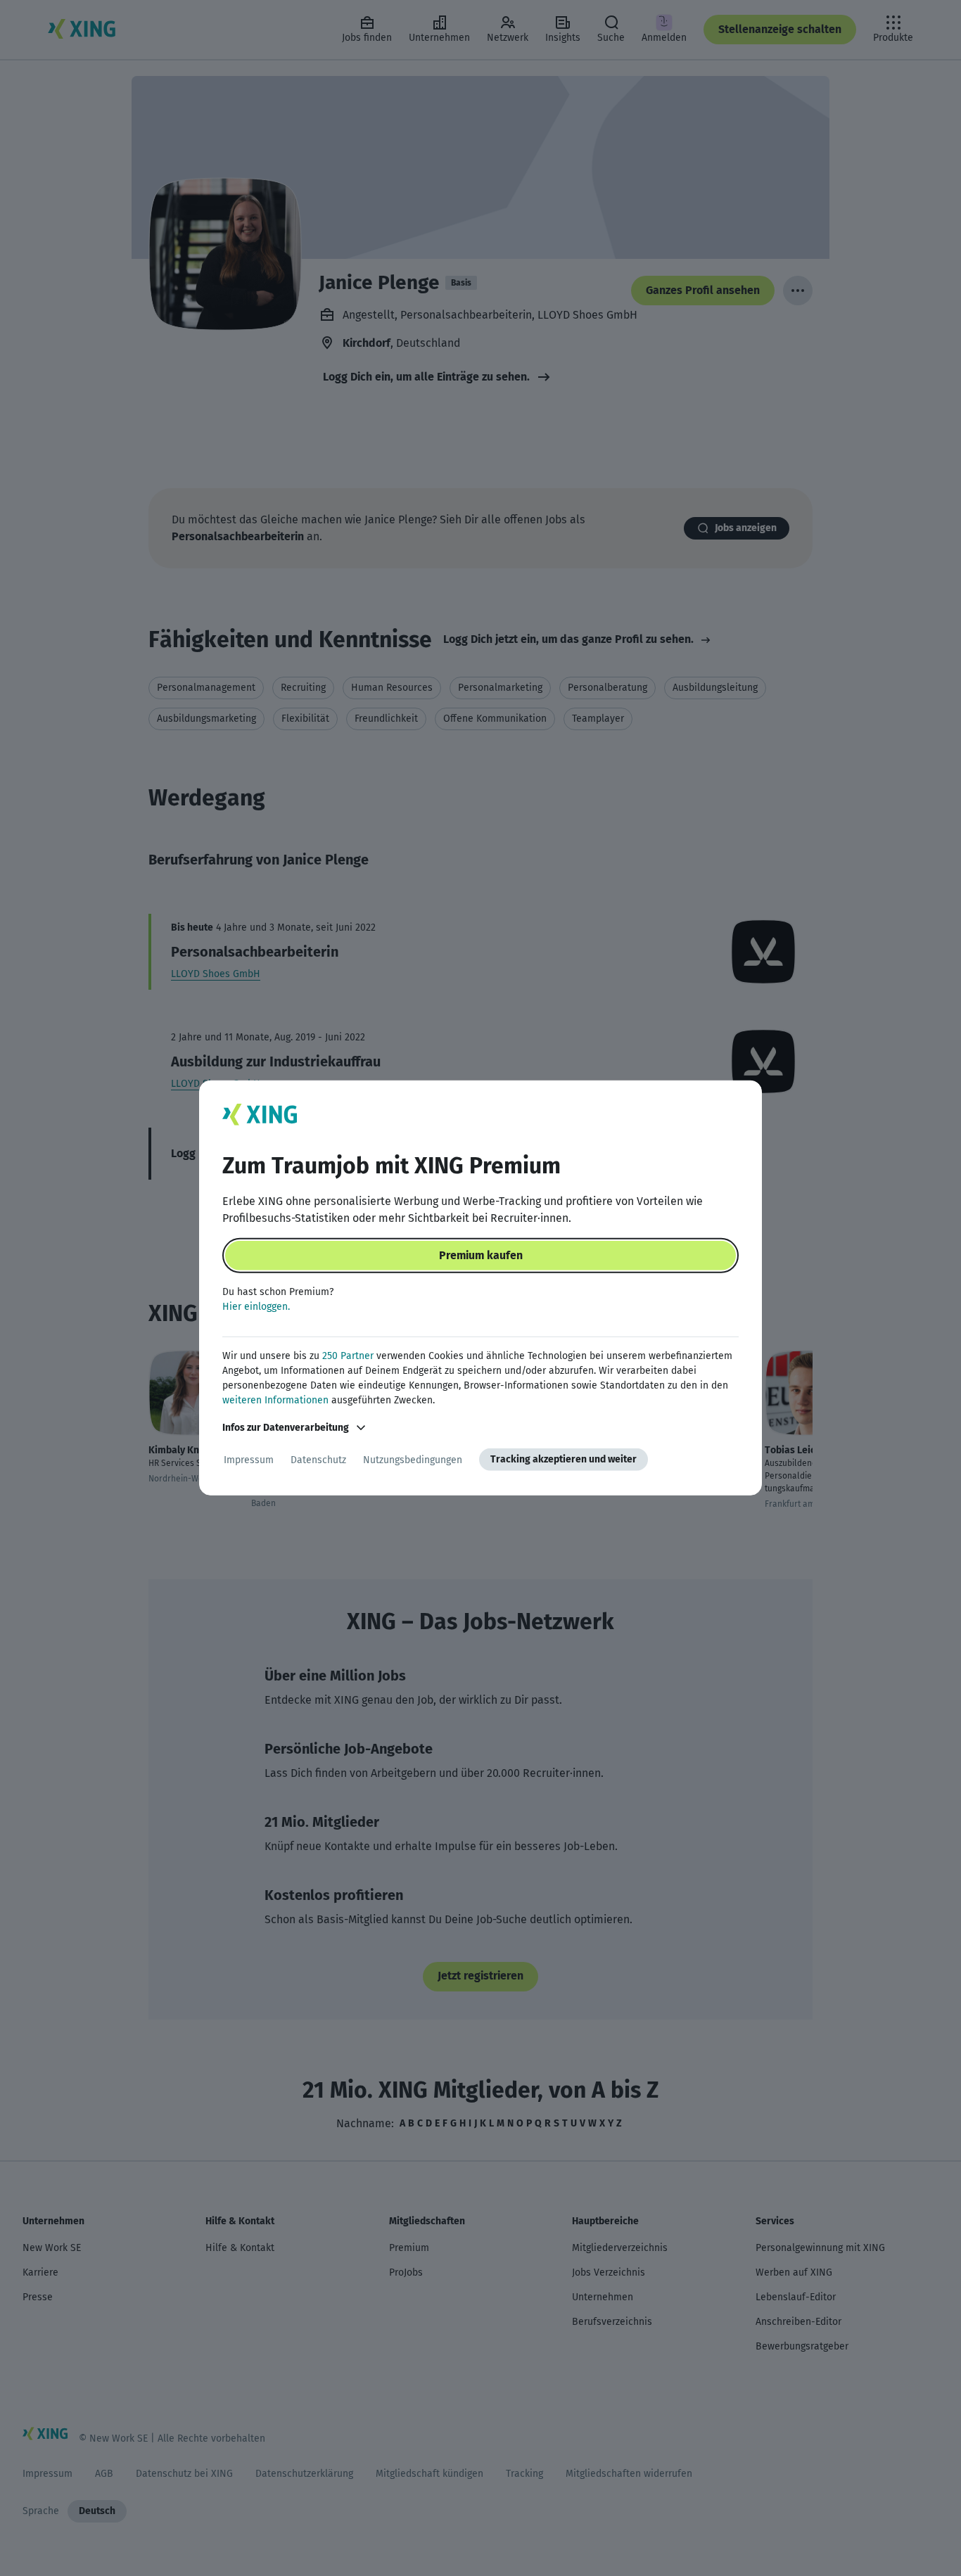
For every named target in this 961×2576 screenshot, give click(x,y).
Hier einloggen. (256, 1307)
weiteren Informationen (275, 1400)
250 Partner (348, 1356)
